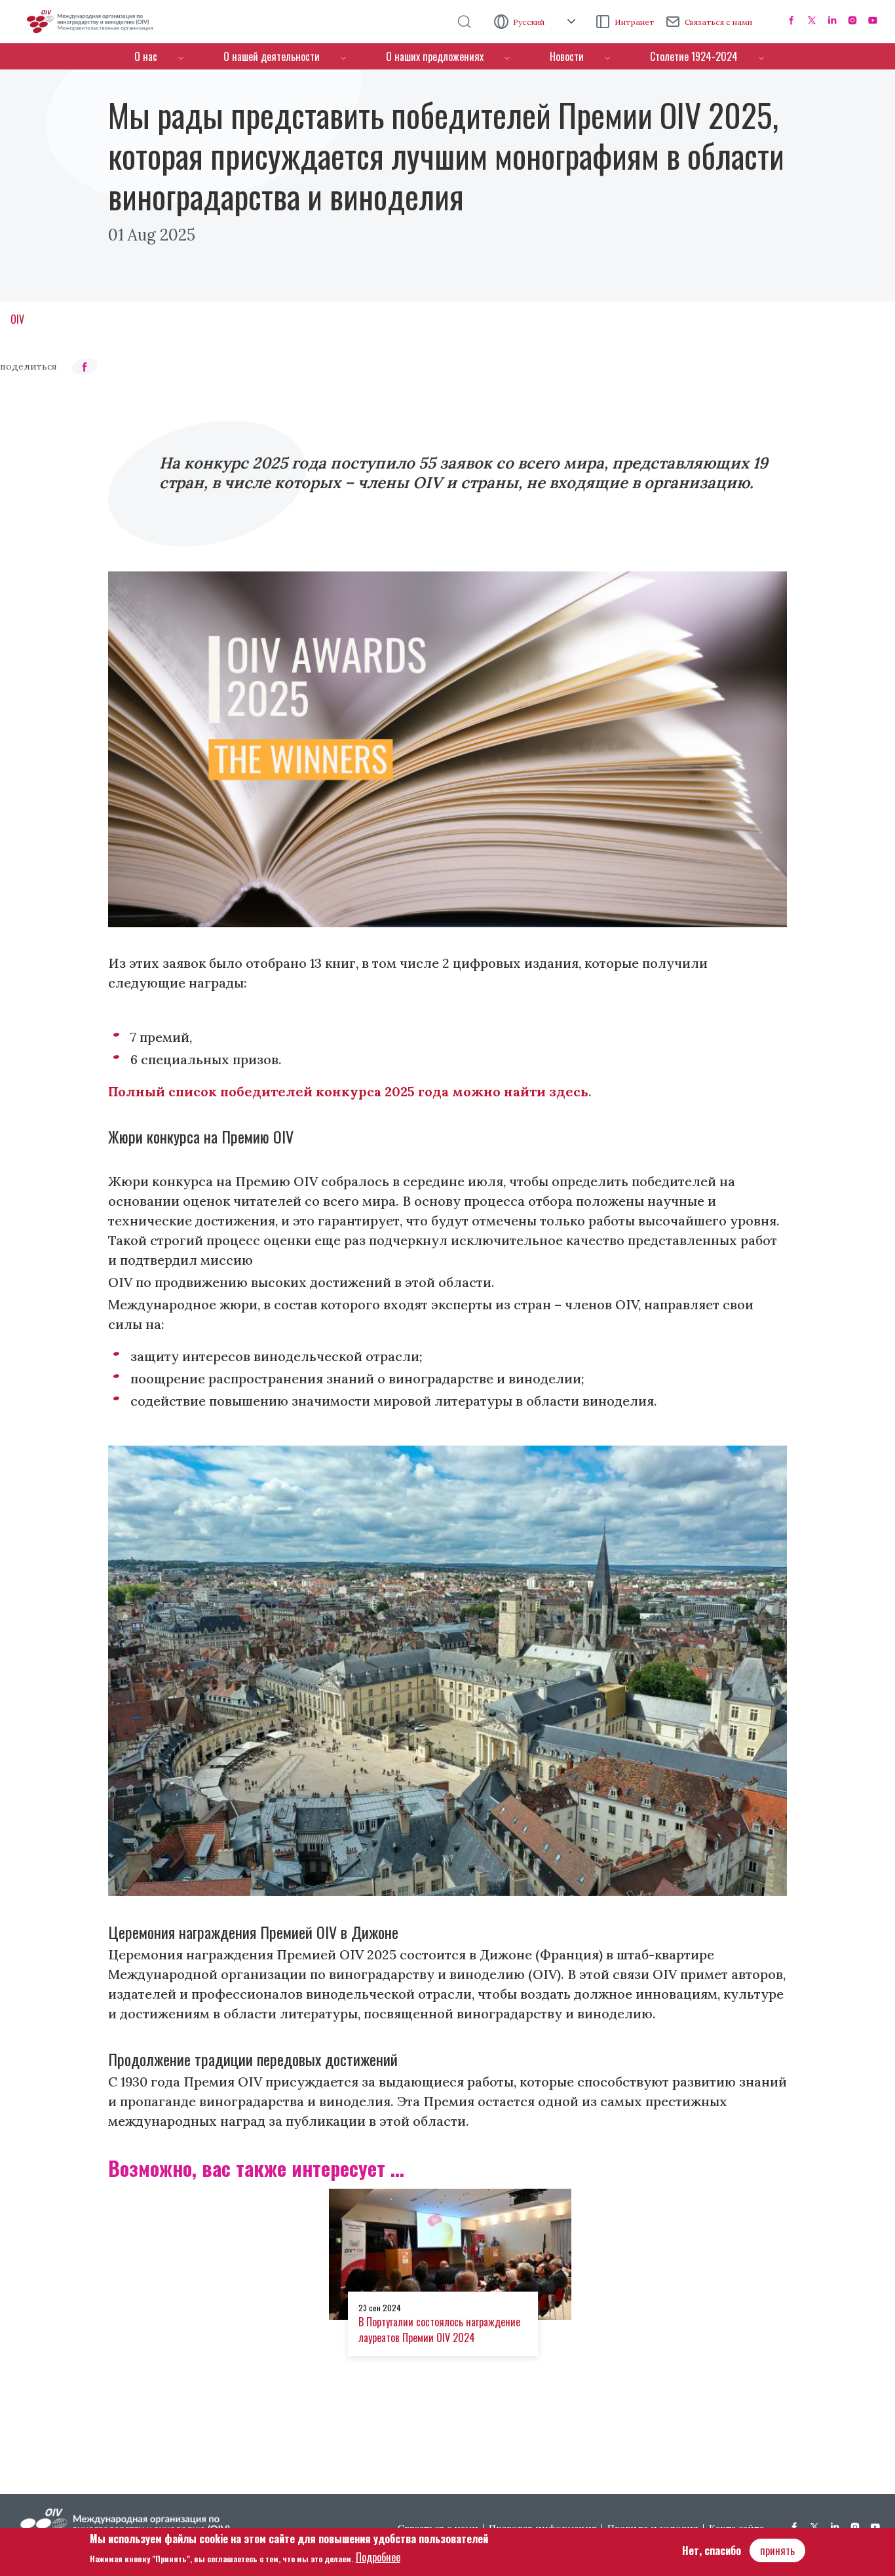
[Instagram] (852, 20)
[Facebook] (791, 20)
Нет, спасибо (712, 2550)
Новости (567, 56)
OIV (17, 319)
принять (777, 2550)
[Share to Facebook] (85, 367)
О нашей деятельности (272, 56)
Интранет (635, 22)
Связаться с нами (718, 22)
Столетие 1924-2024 (694, 56)
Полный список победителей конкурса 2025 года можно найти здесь (348, 1091)
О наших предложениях (435, 56)
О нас (146, 56)
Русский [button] (530, 22)
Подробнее (378, 2557)
